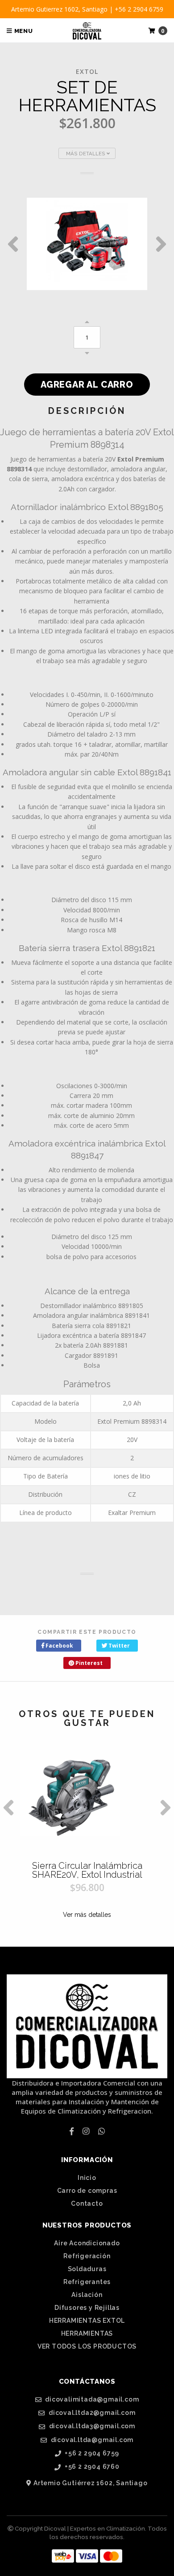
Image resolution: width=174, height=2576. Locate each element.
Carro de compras (87, 2191)
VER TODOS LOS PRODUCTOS (87, 2346)
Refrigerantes (87, 2282)
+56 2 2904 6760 (91, 2467)
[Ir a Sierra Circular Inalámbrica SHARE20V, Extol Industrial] (87, 1798)
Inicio (87, 2178)
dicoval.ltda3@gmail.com (91, 2426)
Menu (23, 31)
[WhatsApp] (101, 2131)
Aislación (87, 2295)
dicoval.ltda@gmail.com (91, 2440)
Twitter (118, 1646)
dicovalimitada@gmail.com (91, 2400)
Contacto (87, 2203)
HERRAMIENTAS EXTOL (87, 2321)
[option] (87, 244)
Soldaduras (87, 2269)
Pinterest (88, 1663)
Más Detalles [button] (86, 154)
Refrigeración (87, 2256)
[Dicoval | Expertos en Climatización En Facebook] (72, 2131)
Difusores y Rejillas (87, 2308)
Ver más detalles (87, 1915)
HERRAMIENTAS (87, 2333)
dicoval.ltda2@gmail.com (91, 2413)
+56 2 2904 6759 (91, 2453)
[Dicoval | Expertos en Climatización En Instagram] (86, 2131)
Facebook (59, 1646)
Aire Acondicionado (87, 2243)
